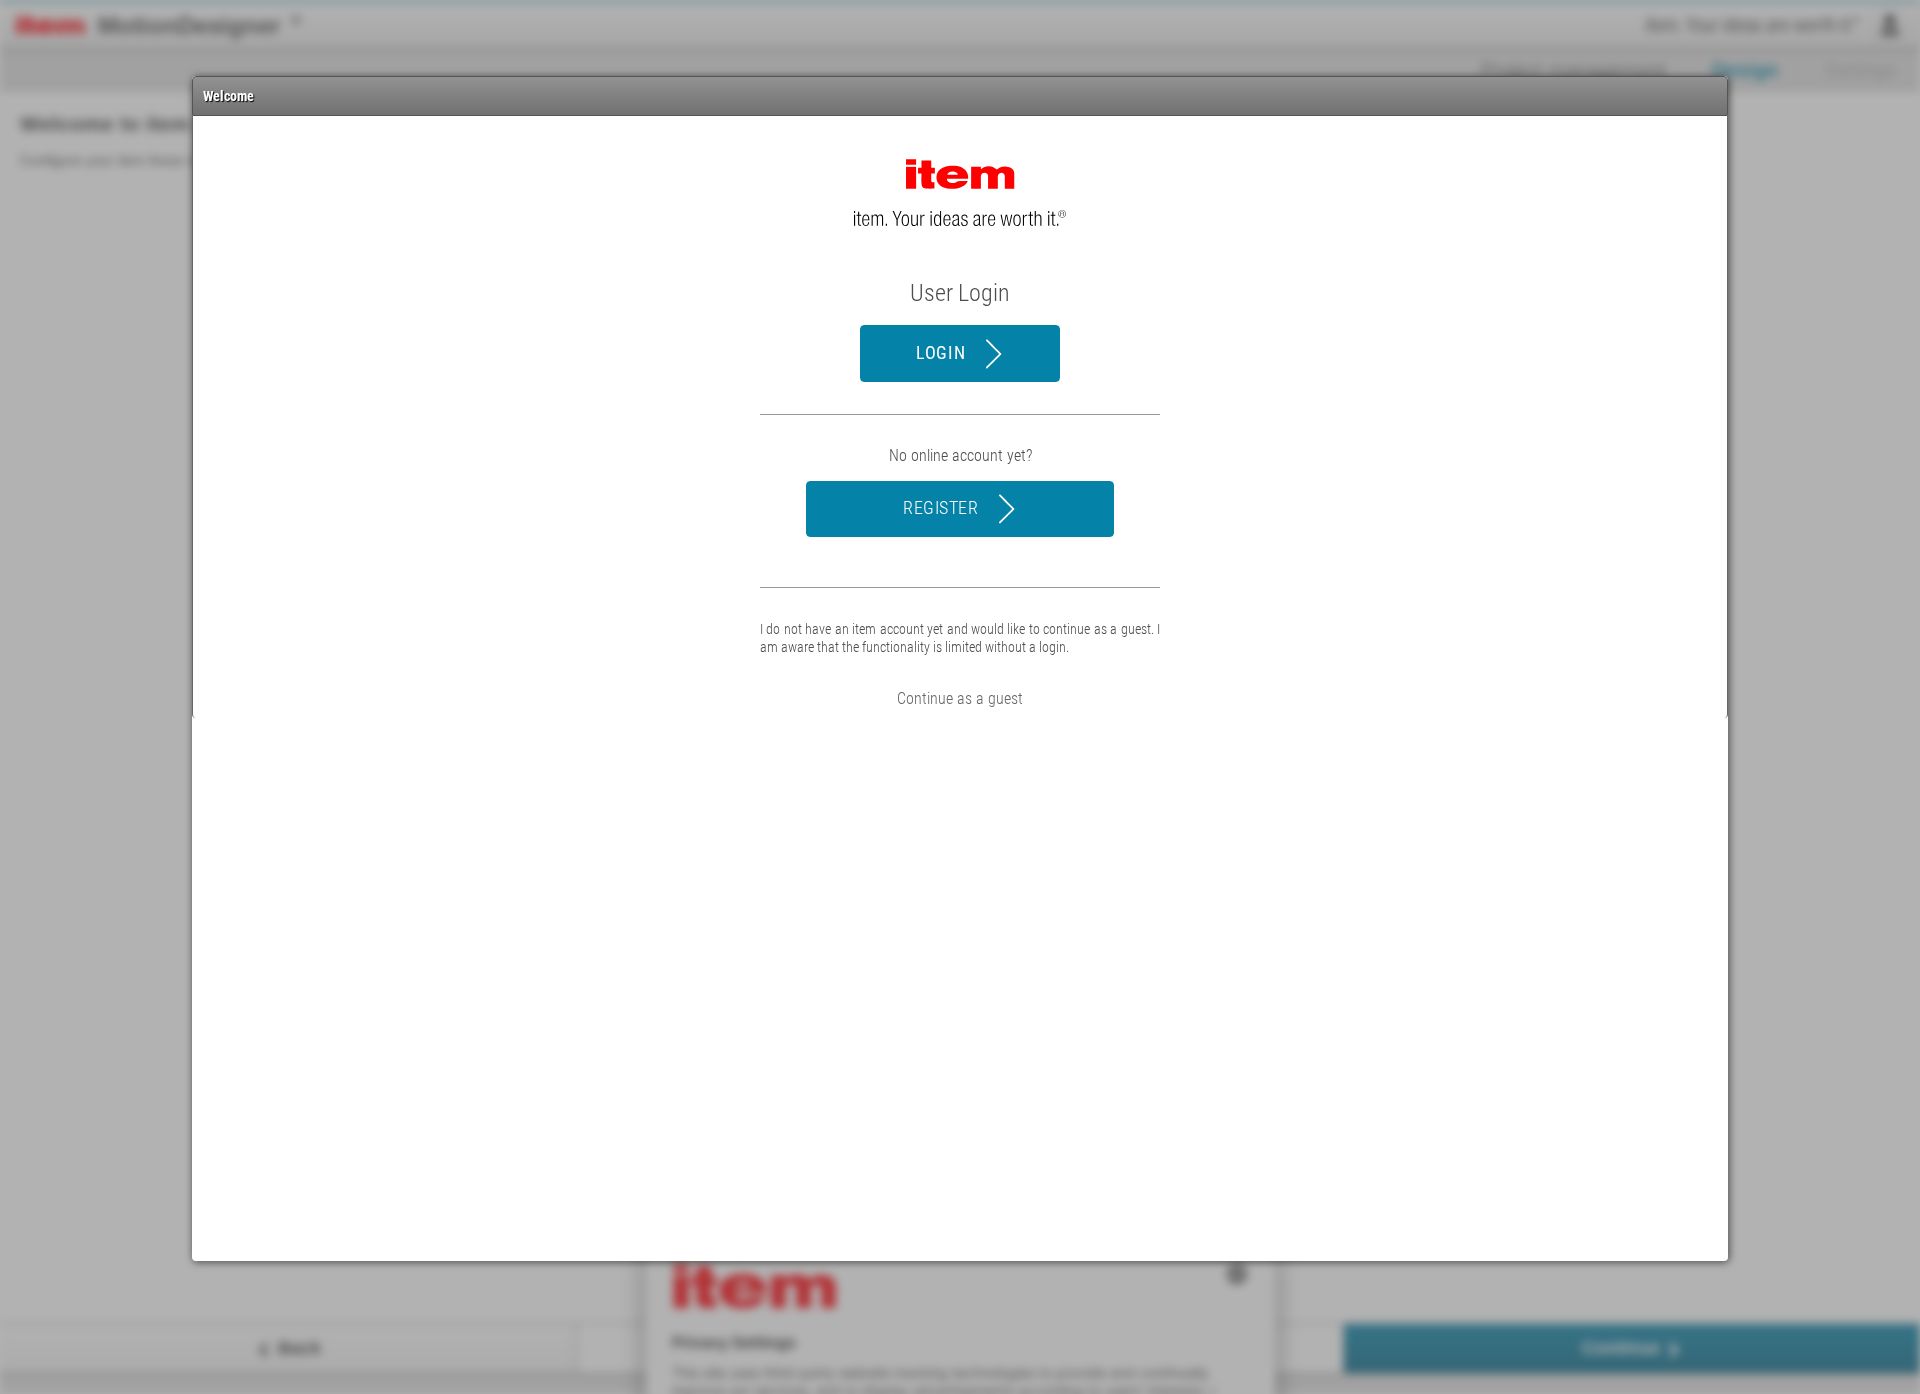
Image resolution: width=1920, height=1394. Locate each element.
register (943, 507)
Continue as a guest (960, 699)
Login (942, 352)
